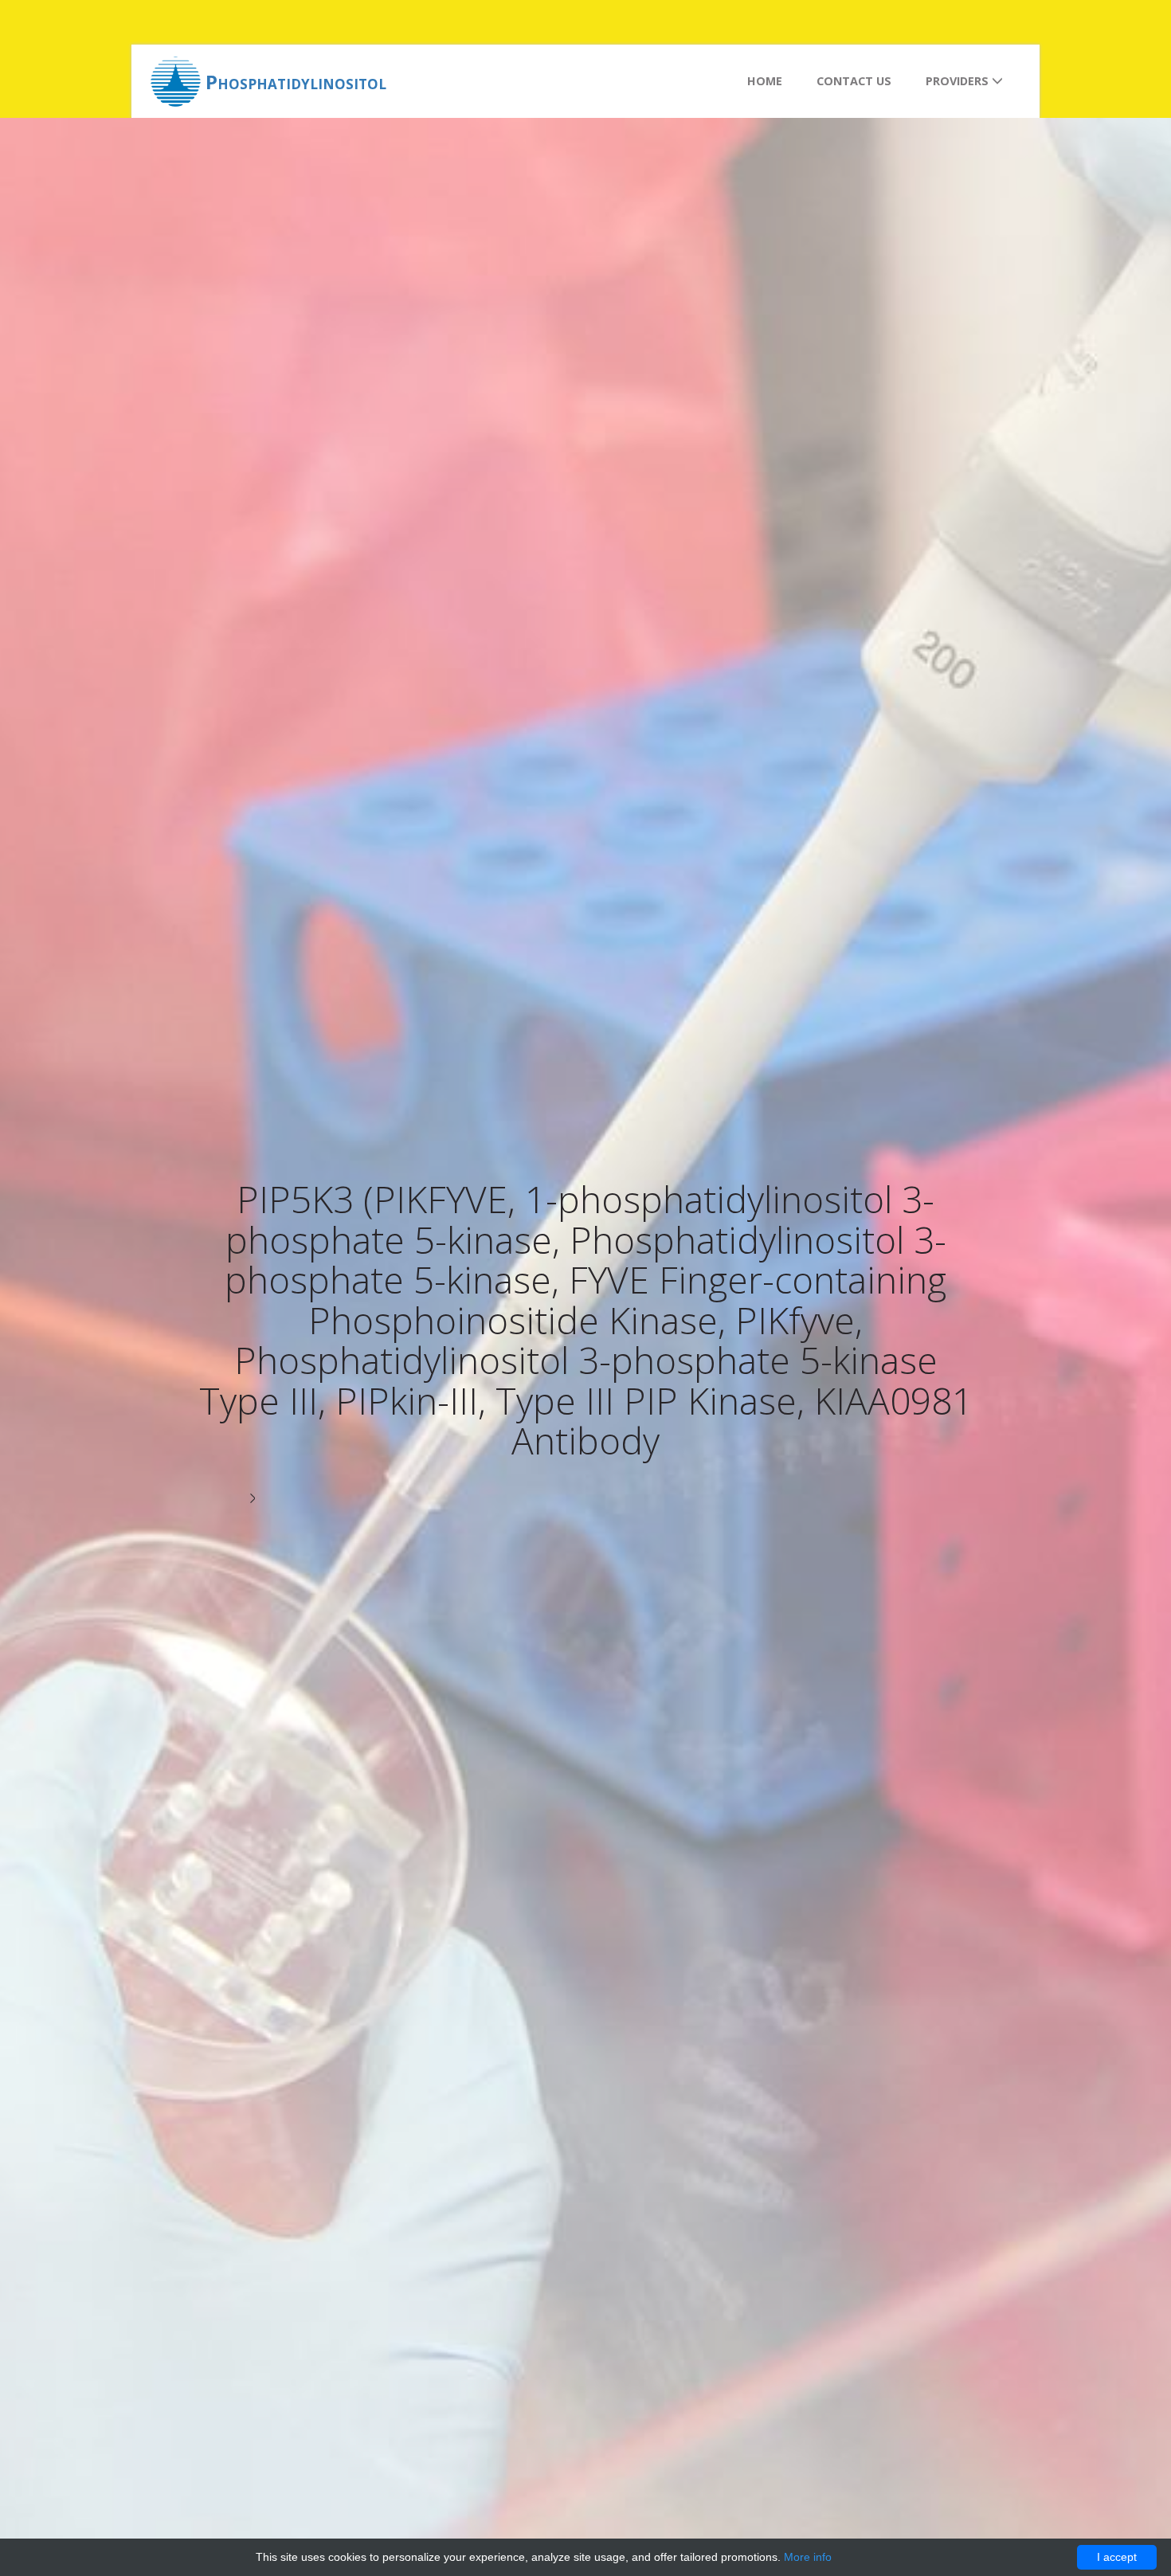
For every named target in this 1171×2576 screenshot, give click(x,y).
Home (765, 81)
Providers (959, 81)
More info (808, 2557)
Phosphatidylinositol (296, 82)
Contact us (854, 81)
